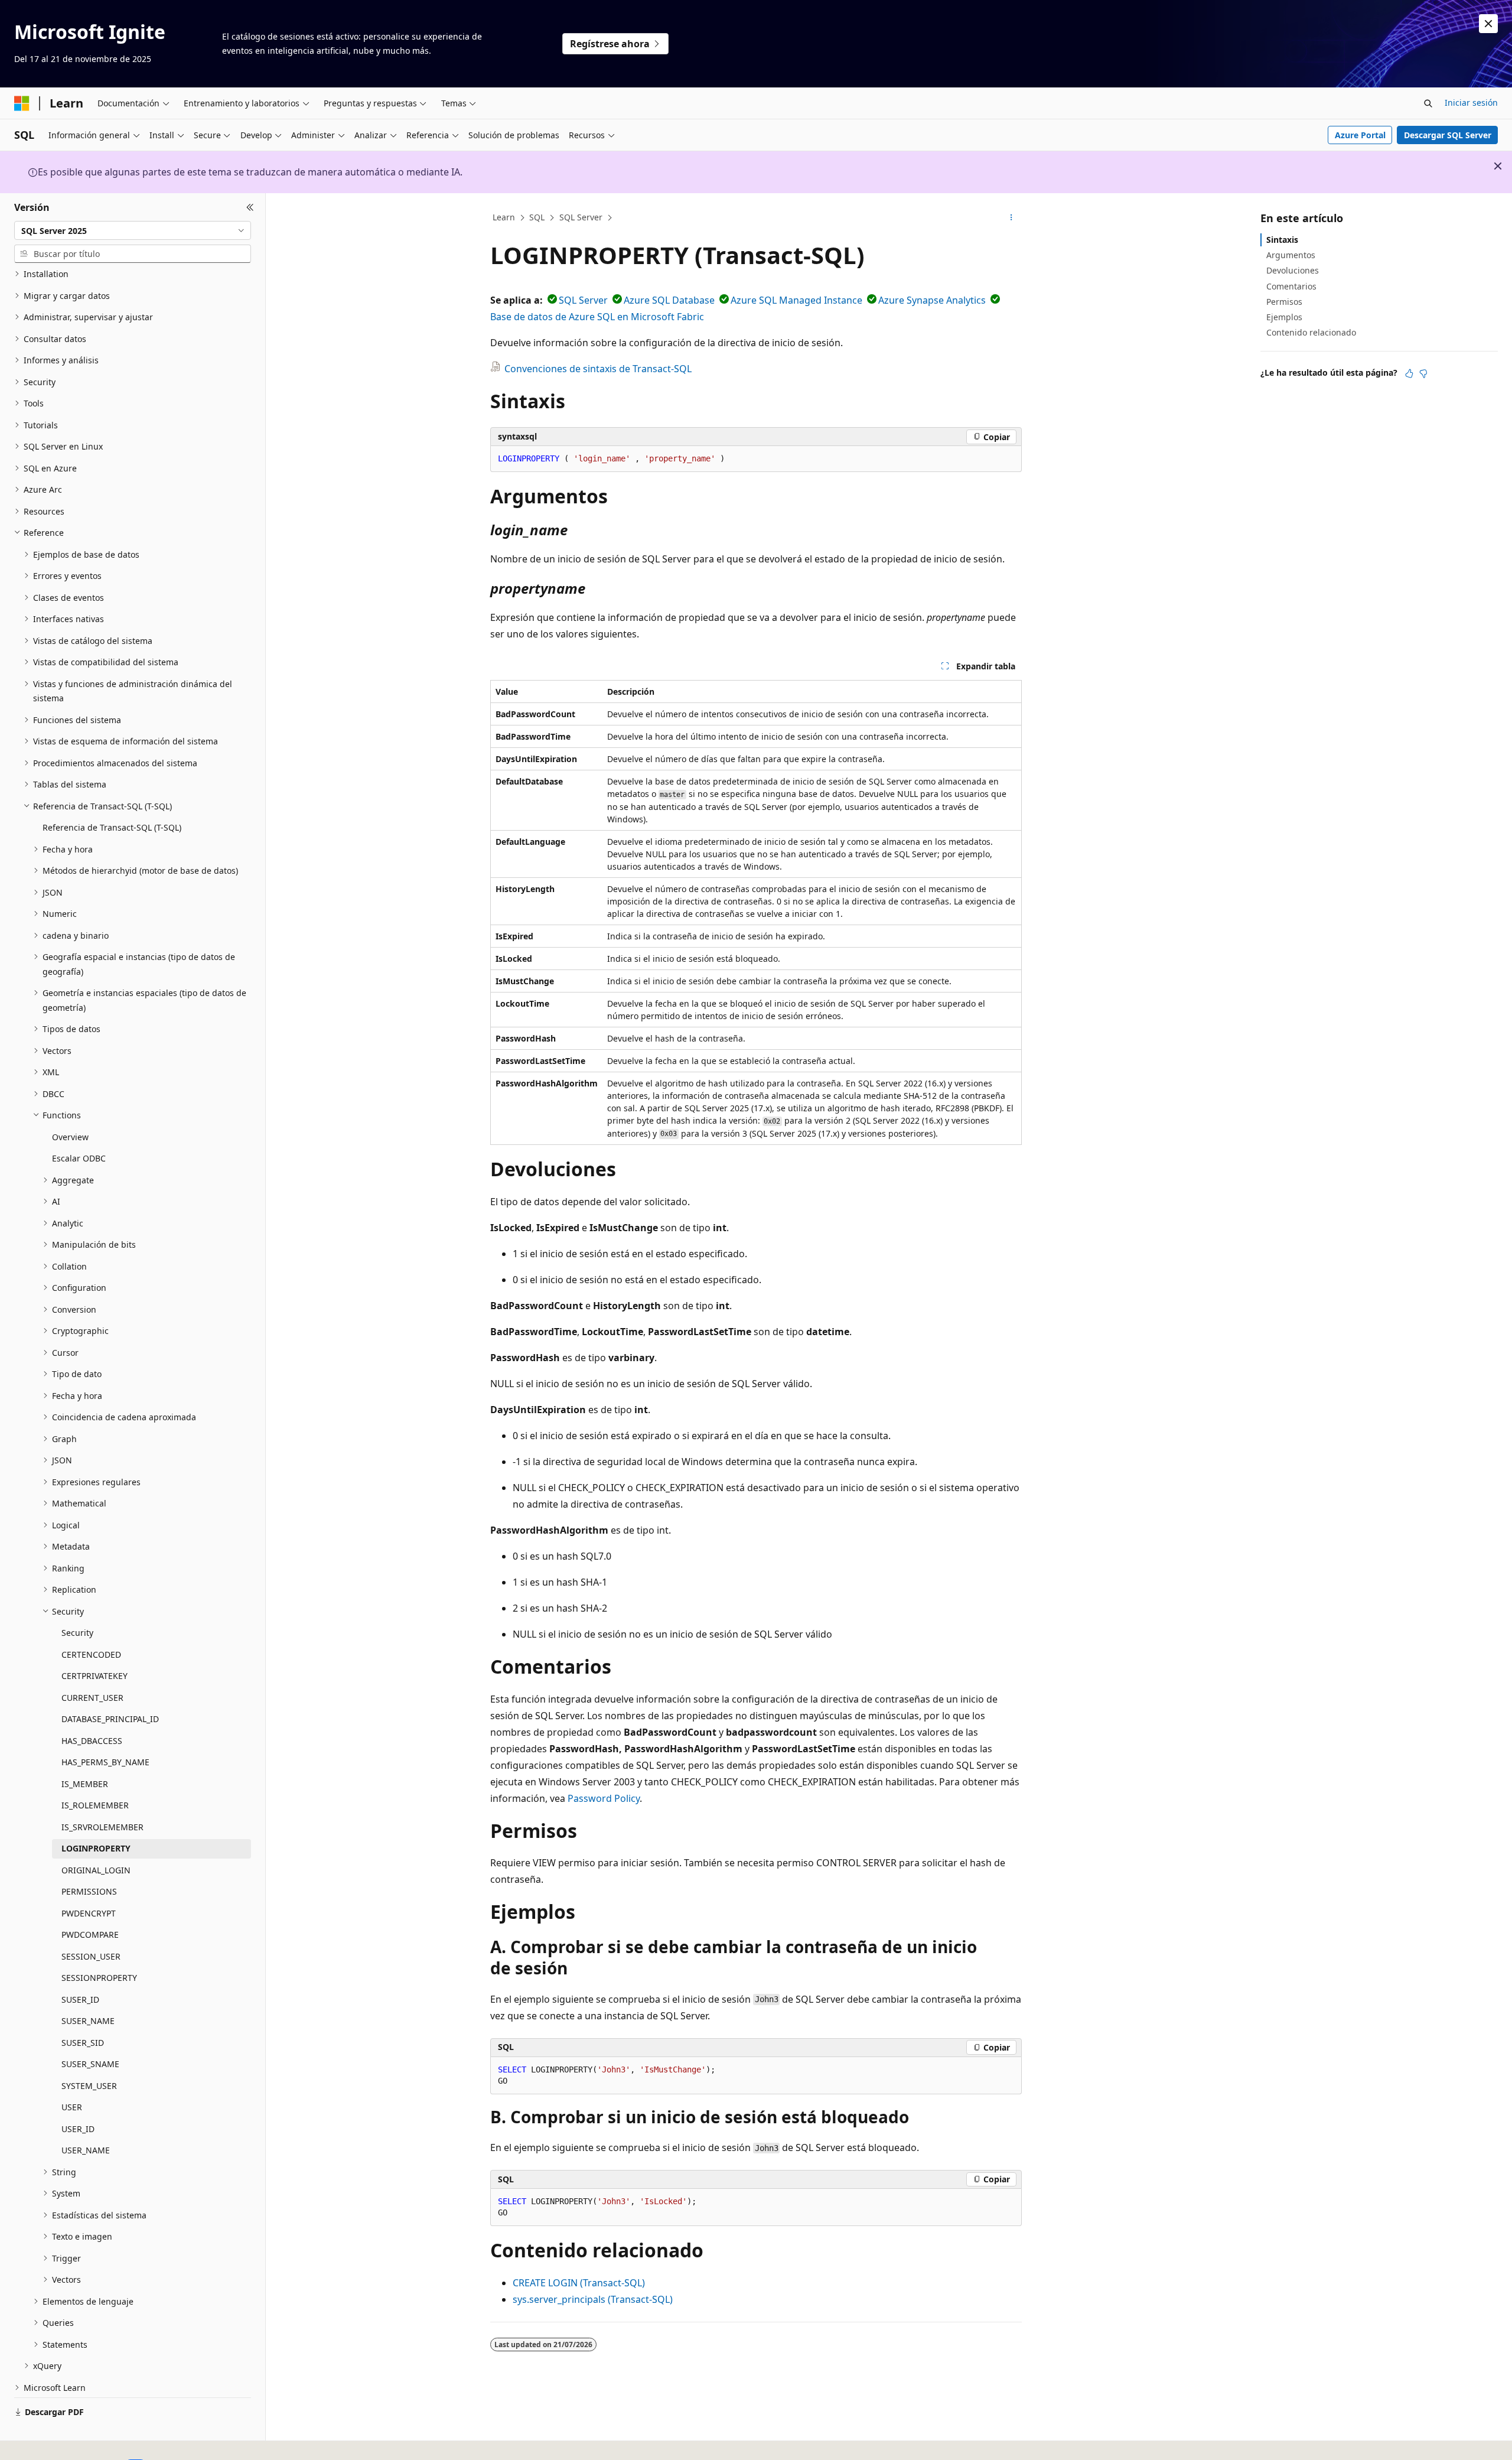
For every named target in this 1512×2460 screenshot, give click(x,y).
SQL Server (581, 217)
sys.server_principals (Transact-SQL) (593, 2299)
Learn (504, 217)
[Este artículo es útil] (1409, 373)
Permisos (1284, 302)
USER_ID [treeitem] (78, 2129)
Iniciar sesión (1471, 102)
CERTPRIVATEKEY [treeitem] (94, 1676)
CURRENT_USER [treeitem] (92, 1698)
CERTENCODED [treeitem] (91, 1654)
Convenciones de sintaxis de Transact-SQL (598, 369)
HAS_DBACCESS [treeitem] (92, 1741)
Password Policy (604, 1798)
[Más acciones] (1011, 218)
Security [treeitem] (77, 1633)
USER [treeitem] (72, 2107)
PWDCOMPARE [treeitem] (90, 1935)
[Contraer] (250, 207)
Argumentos (1291, 255)
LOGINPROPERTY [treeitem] (96, 1848)
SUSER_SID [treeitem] (83, 2043)
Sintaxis (1282, 240)
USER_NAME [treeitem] (86, 2150)
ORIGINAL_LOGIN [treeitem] (96, 1870)
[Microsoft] (22, 103)
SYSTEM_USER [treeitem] (89, 2086)
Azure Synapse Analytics (932, 300)
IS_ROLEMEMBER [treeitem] (95, 1805)
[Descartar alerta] (1488, 24)
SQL (537, 217)
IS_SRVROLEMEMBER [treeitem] (102, 1827)
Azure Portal (1360, 135)
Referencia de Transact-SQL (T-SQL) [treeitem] (112, 827)
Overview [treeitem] (70, 1137)
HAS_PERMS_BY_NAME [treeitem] (105, 1762)
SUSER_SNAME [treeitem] (90, 2064)
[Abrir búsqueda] (1428, 103)
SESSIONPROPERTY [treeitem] (99, 1978)
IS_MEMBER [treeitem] (85, 1784)
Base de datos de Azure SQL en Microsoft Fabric (597, 317)
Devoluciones (1293, 270)
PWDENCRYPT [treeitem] (89, 1913)
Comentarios (1291, 286)
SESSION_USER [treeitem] (91, 1956)
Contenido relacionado (1311, 332)
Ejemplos (1284, 317)
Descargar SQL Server (1448, 135)
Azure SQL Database (669, 300)
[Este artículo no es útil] (1423, 373)
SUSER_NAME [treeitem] (88, 2021)
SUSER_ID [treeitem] (80, 1999)
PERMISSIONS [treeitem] (89, 1891)
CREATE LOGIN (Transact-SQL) (579, 2283)
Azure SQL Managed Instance (796, 300)
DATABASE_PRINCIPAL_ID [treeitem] (110, 1719)
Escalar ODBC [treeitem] (79, 1158)
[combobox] (133, 230)
